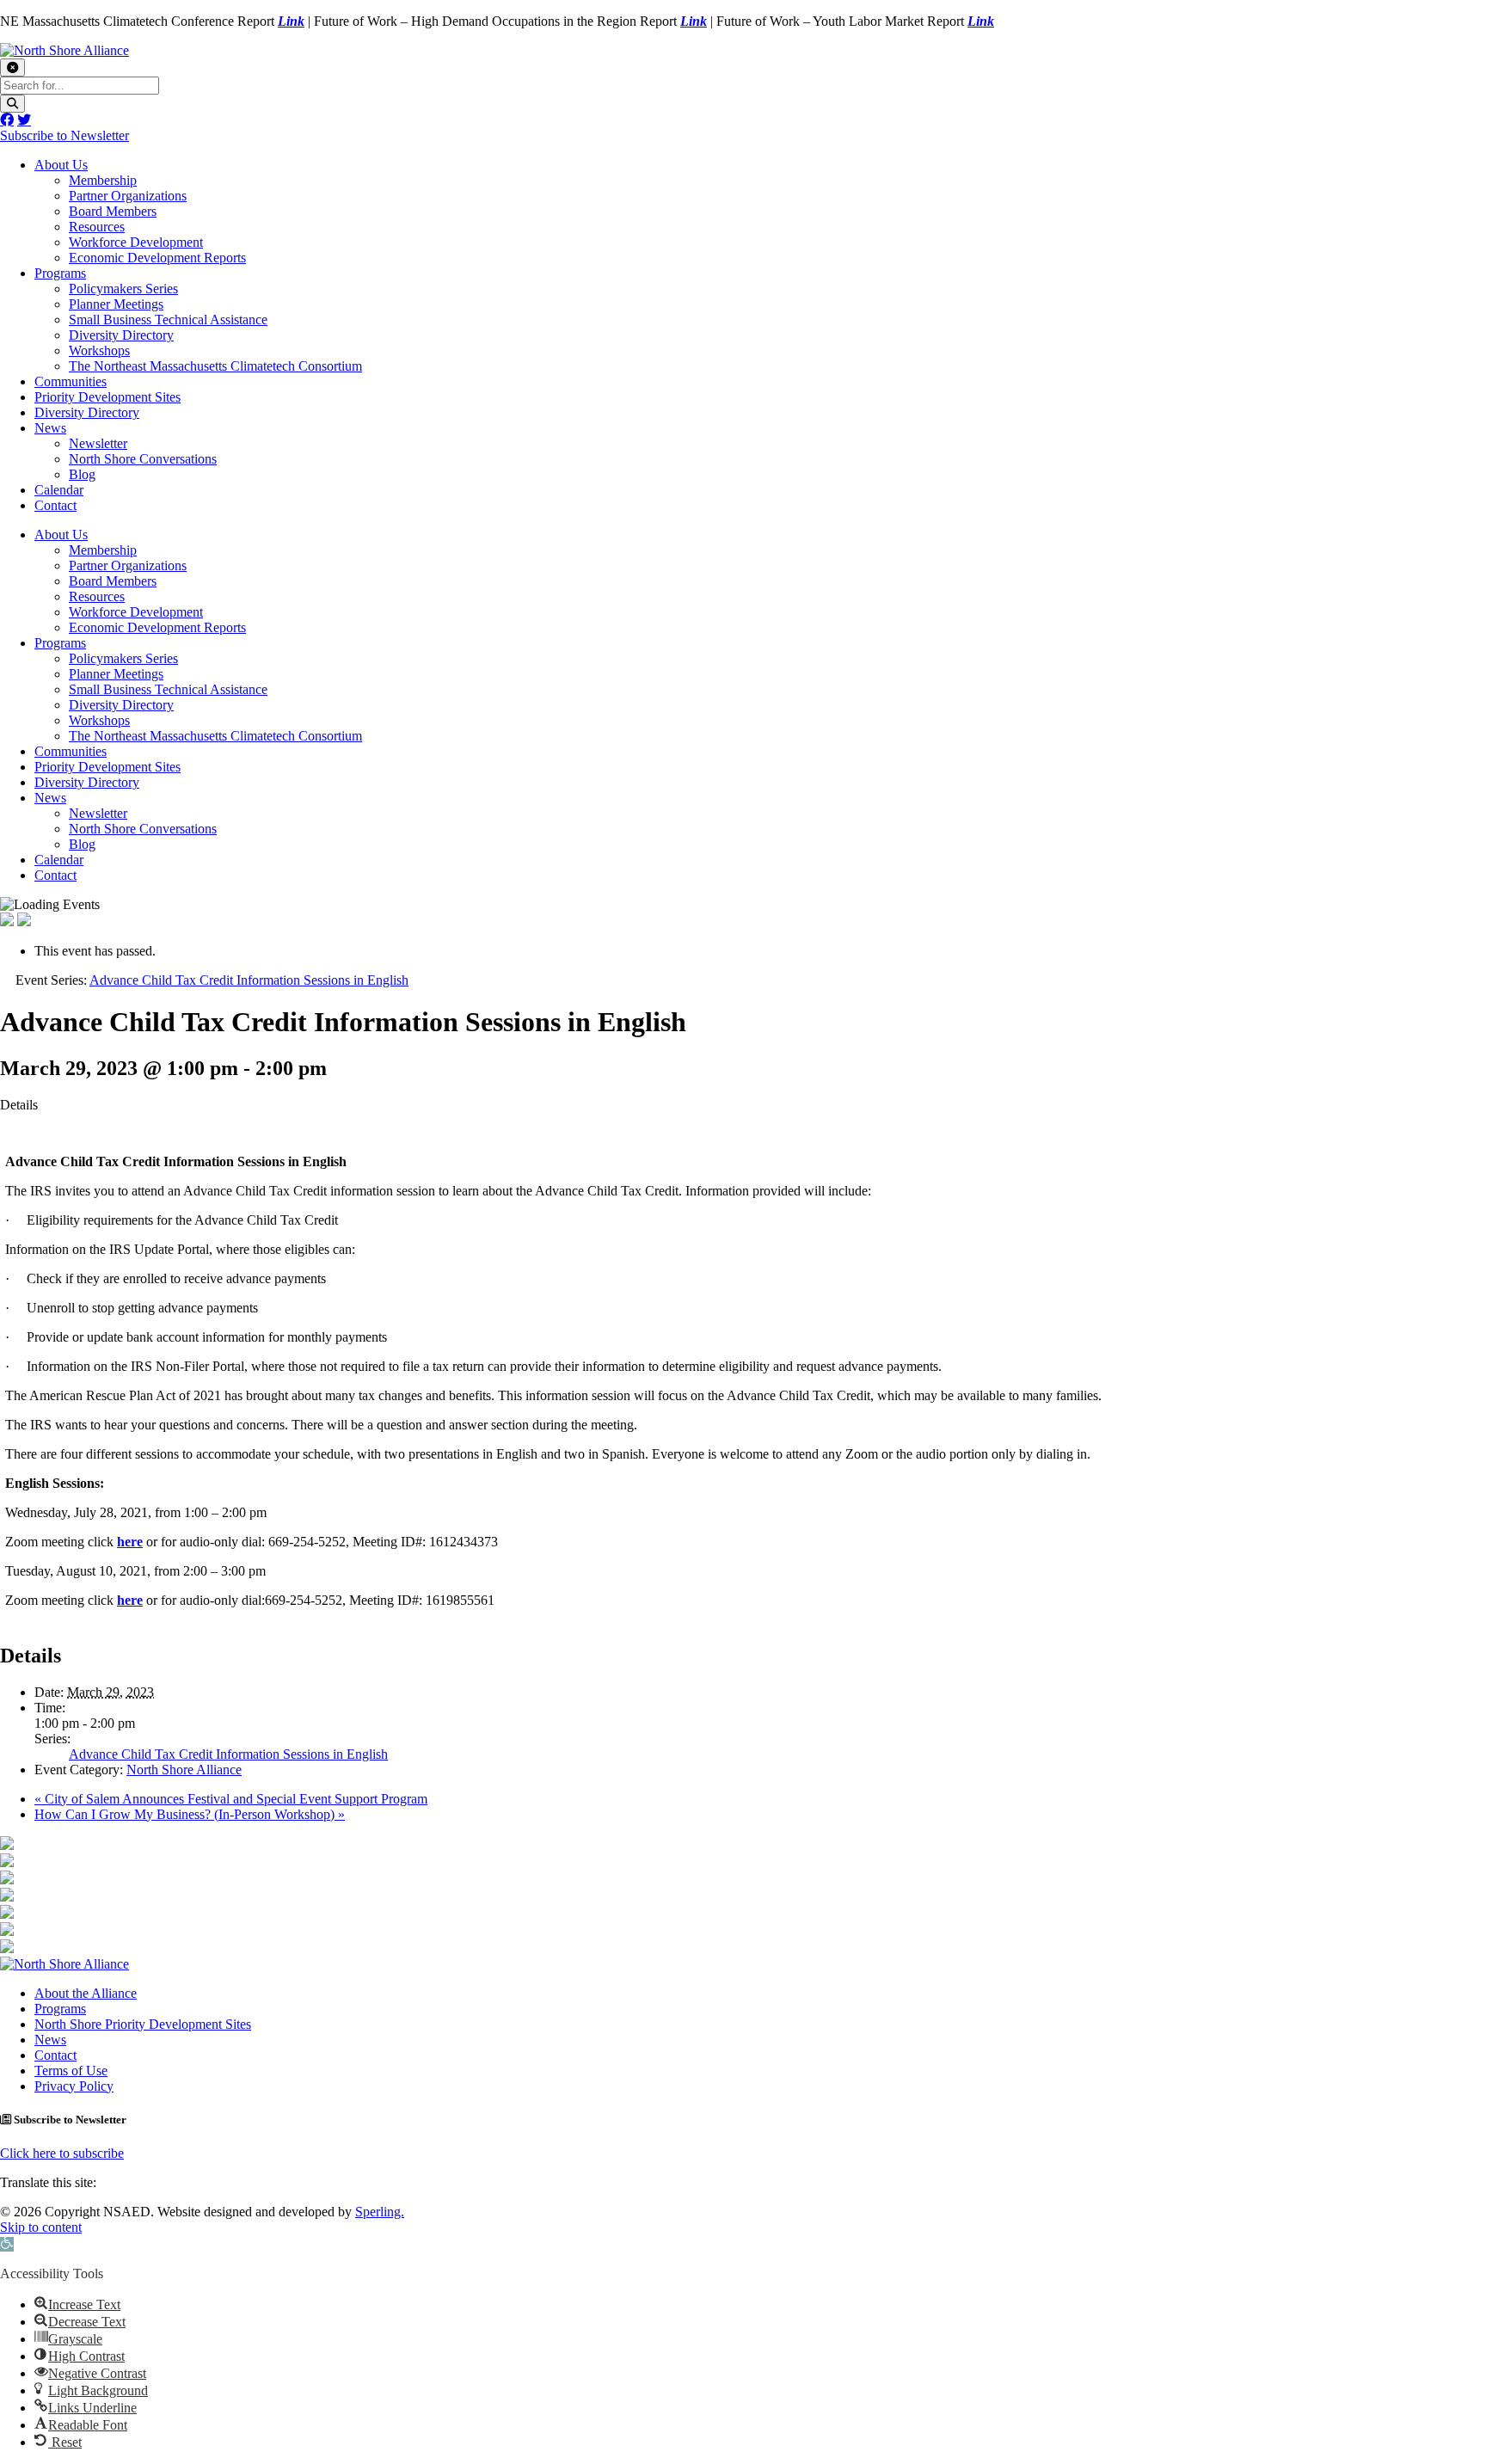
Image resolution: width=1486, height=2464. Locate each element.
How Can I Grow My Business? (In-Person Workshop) (190, 1814)
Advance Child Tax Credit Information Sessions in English (228, 1754)
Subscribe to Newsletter (64, 135)
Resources (97, 227)
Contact (55, 505)
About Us (61, 165)
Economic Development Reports (157, 258)
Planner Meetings (116, 304)
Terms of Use (71, 2071)
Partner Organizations (128, 196)
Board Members (113, 211)
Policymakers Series (123, 289)
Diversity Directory (121, 335)
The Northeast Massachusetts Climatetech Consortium (215, 366)
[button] (7, 2244)
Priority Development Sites (107, 397)
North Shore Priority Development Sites (143, 2024)
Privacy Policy (74, 2086)
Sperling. (380, 2212)
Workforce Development (136, 242)
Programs (60, 273)
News (50, 428)
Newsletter (98, 443)
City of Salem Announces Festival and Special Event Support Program (231, 1799)
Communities (71, 381)
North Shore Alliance (184, 1770)
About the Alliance (86, 1993)
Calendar (59, 490)
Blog (82, 474)
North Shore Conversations (143, 459)
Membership (103, 180)
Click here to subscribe (62, 2153)
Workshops (99, 350)
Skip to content (41, 2227)
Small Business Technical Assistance (168, 320)
